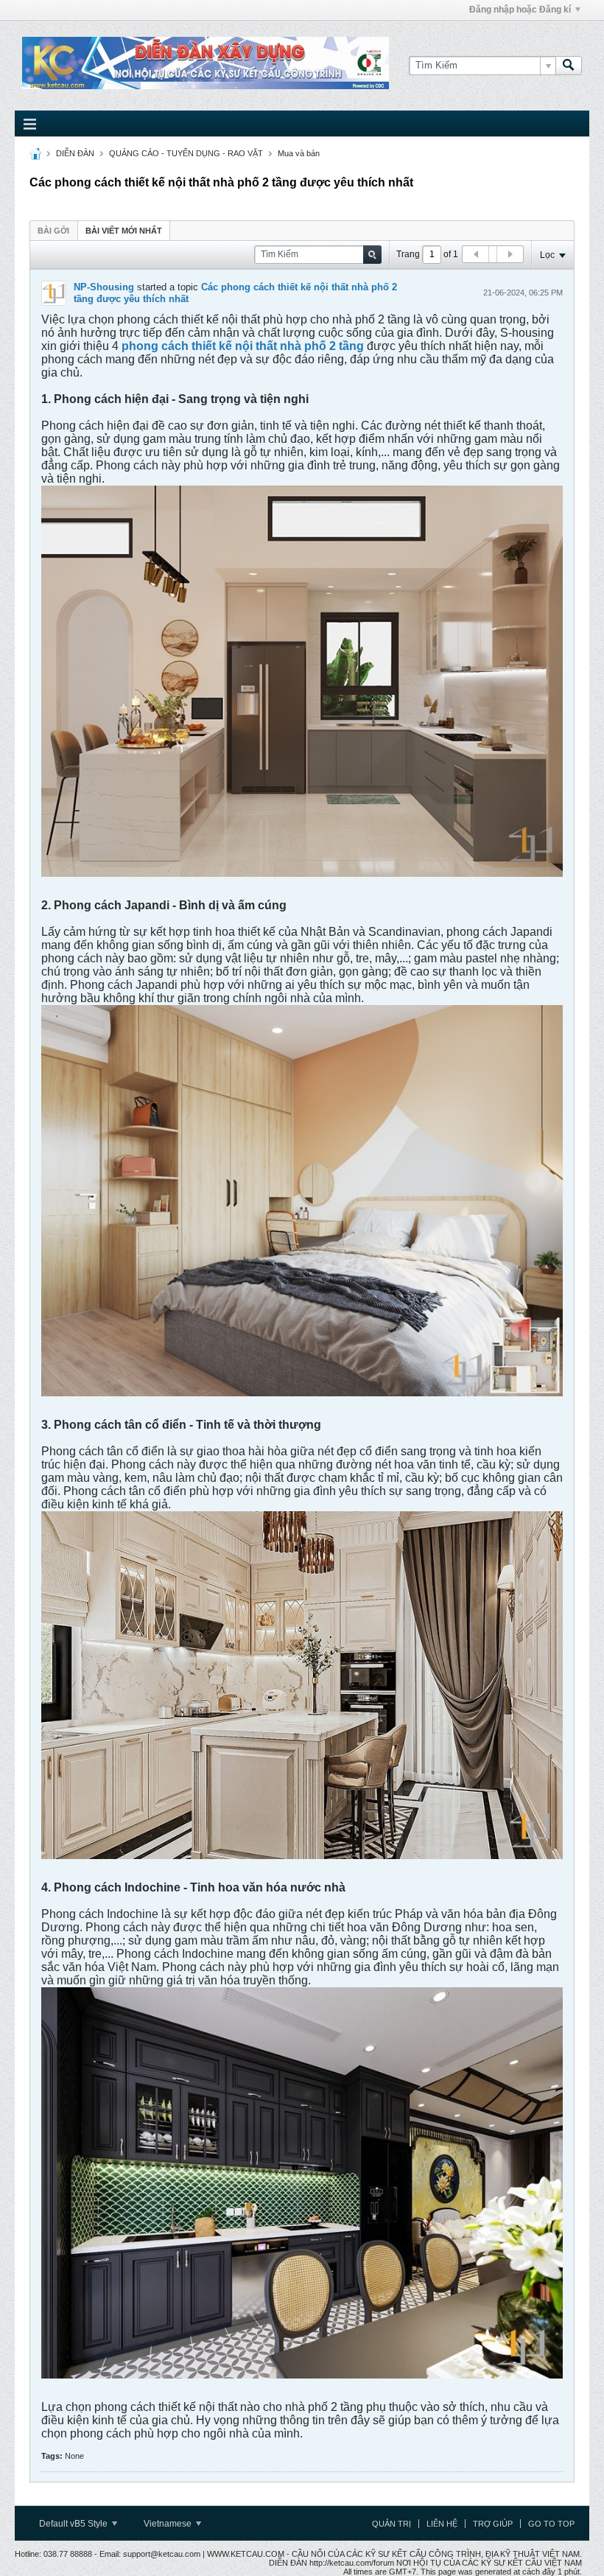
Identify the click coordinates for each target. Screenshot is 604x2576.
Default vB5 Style (74, 2524)
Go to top (551, 2524)
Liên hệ (442, 2524)
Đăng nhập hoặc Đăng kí (520, 10)
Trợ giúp (493, 2524)
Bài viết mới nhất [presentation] (124, 231)
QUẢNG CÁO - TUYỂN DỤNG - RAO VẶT (186, 153)
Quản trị (391, 2524)
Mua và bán (299, 153)
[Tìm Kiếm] (569, 66)
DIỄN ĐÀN (75, 153)
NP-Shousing (104, 287)
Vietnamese (169, 2524)
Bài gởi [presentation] (53, 231)
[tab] (53, 230)
